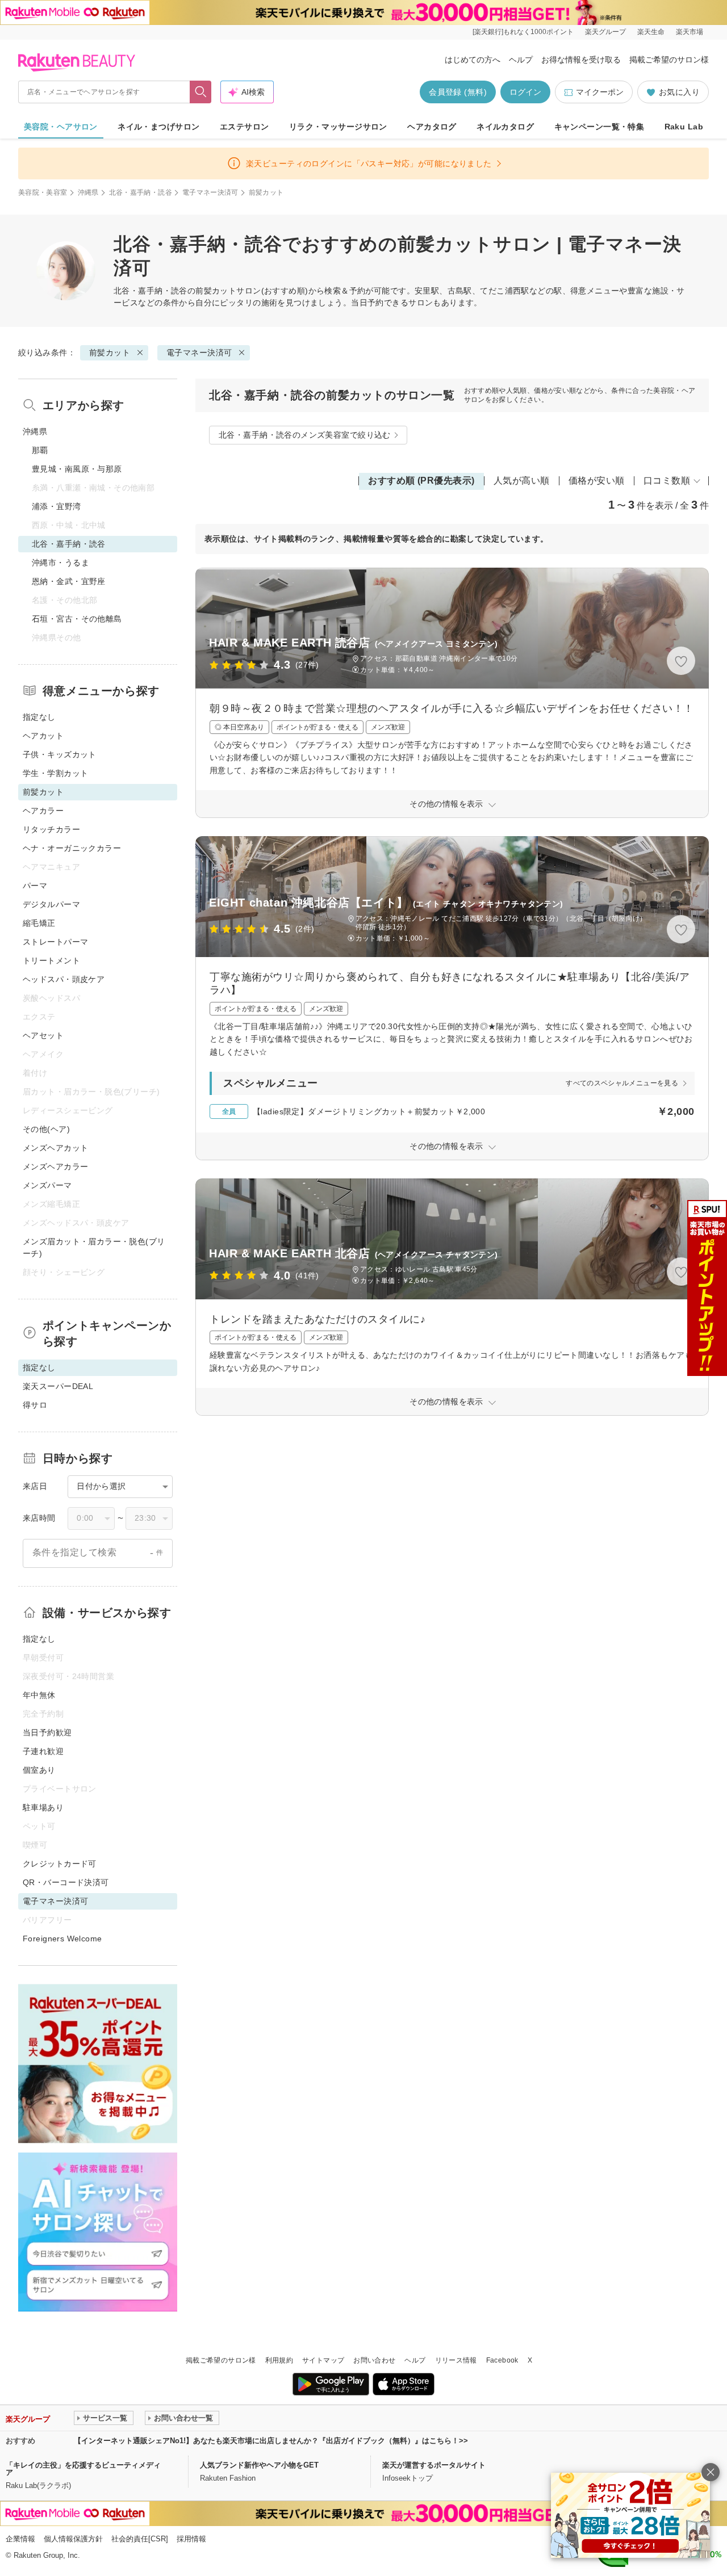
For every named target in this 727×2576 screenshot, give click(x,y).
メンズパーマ (47, 1185)
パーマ (35, 886)
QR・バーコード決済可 (66, 1882)
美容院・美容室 (43, 192)
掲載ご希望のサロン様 (669, 60)
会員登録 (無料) (458, 92)
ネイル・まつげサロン (158, 127)
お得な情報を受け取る (581, 60)
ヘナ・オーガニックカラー (72, 848)
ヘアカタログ (432, 127)
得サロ (35, 1405)
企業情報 (20, 2539)
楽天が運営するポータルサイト (434, 2465)
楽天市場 (690, 32)
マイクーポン (600, 92)
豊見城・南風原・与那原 (77, 469)
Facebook (502, 2360)
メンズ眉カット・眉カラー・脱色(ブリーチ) (94, 1247)
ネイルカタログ (505, 127)
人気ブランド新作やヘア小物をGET (259, 2465)
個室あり (39, 1770)
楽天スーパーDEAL (58, 1386)
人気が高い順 (522, 481)
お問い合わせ (374, 2360)
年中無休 (39, 1695)
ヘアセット (43, 1035)
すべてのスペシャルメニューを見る (622, 1083)
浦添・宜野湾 (57, 506)
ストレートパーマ (55, 942)
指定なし (39, 717)
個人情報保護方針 (73, 2539)
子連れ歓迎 (43, 1751)
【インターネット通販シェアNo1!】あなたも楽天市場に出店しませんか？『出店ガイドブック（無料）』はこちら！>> (271, 2441)
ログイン (525, 92)
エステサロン (245, 127)
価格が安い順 (597, 481)
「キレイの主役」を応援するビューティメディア (83, 2469)
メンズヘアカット (55, 1148)
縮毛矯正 (39, 923)
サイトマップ (323, 2360)
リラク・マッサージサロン (338, 127)
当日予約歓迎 (47, 1732)
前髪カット (216, 291)
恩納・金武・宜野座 (69, 581)
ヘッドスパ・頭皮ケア (64, 979)
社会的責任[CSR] (140, 2539)
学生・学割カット (55, 773)
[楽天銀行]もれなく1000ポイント (523, 32)
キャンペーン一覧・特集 (599, 127)
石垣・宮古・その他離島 (77, 619)
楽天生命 (651, 32)
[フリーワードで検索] (201, 92)
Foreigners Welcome (62, 1939)
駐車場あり (43, 1807)
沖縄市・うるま (60, 563)
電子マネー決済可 (210, 192)
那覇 (40, 450)
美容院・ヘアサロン (61, 127)
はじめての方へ (473, 60)
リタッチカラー (51, 829)
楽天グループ (605, 32)
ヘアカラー (43, 811)
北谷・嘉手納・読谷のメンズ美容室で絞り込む (305, 435)
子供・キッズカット (60, 754)
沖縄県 (88, 192)
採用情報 (191, 2539)
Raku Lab (684, 127)
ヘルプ (521, 60)
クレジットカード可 (60, 1864)
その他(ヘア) (46, 1129)
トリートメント (51, 960)
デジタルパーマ (51, 904)
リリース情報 (456, 2360)
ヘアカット (43, 736)
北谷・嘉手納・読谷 (141, 192)
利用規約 (279, 2360)
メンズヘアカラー (55, 1167)
